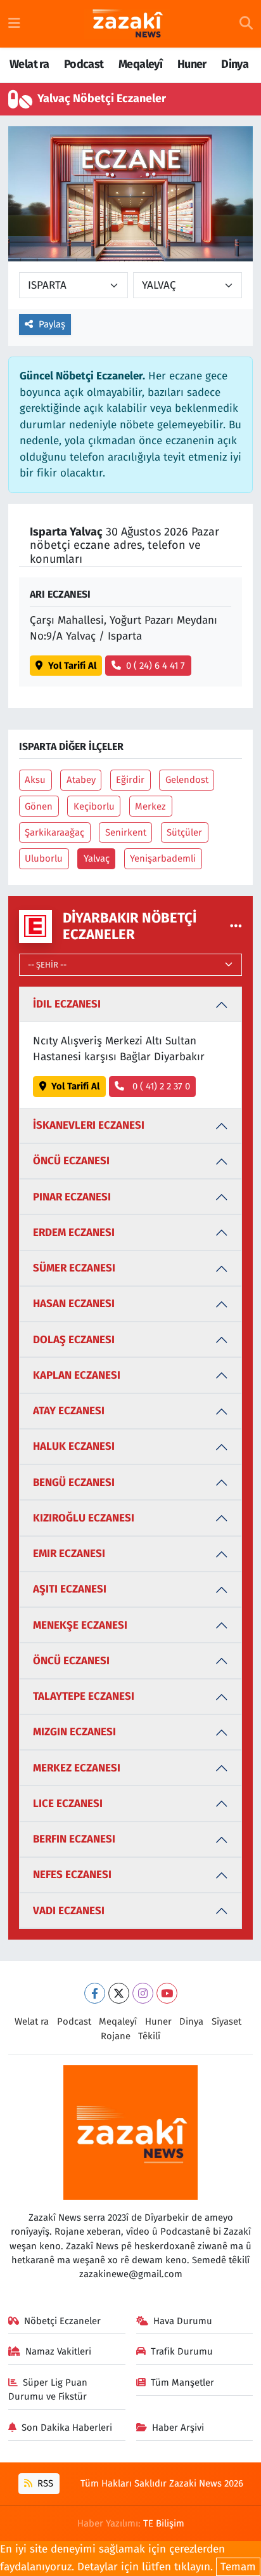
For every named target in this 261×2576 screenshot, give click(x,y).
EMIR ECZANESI (69, 1554)
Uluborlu (44, 858)
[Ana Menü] (14, 24)
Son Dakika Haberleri (67, 2428)
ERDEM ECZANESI (74, 1232)
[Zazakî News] (127, 24)
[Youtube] (167, 1993)
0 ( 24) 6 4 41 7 (156, 666)
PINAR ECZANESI (72, 1197)
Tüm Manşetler (182, 2382)
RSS (44, 2483)
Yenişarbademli (163, 858)
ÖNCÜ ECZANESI (71, 1161)
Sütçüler (184, 832)
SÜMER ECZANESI (74, 1268)
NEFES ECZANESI (72, 1875)
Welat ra (29, 64)
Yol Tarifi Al (72, 666)
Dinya (235, 64)
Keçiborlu (94, 806)
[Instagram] (143, 1993)
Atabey (81, 780)
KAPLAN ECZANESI (77, 1375)
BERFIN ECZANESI (74, 1839)
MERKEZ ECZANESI (77, 1768)
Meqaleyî (140, 64)
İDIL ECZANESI (67, 1004)
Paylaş (52, 324)
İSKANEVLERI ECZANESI (89, 1125)
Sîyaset (226, 2021)
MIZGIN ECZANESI (74, 1732)
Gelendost (187, 780)
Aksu (35, 780)
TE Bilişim (164, 2523)
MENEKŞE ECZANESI (80, 1625)
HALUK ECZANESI (74, 1446)
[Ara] (246, 24)
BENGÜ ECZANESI (74, 1482)
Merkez (150, 806)
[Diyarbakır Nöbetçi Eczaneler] (236, 926)
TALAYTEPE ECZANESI (84, 1696)
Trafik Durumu (182, 2351)
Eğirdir (130, 780)
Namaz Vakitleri (58, 2351)
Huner (192, 64)
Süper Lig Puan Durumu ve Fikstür (48, 2389)
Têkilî (149, 2036)
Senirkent (126, 832)
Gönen (39, 806)
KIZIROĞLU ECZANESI (84, 1518)
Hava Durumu (183, 2321)
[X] (119, 1993)
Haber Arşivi (178, 2428)
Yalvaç (97, 858)
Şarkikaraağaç (54, 832)
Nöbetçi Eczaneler (62, 2321)
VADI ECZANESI (69, 1911)
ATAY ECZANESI (69, 1411)
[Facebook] (95, 1993)
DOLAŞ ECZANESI (74, 1340)
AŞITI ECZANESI (70, 1589)
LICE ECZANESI (68, 1804)
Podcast (84, 64)
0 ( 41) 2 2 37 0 (160, 1086)
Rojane (116, 2036)
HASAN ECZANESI (74, 1304)
